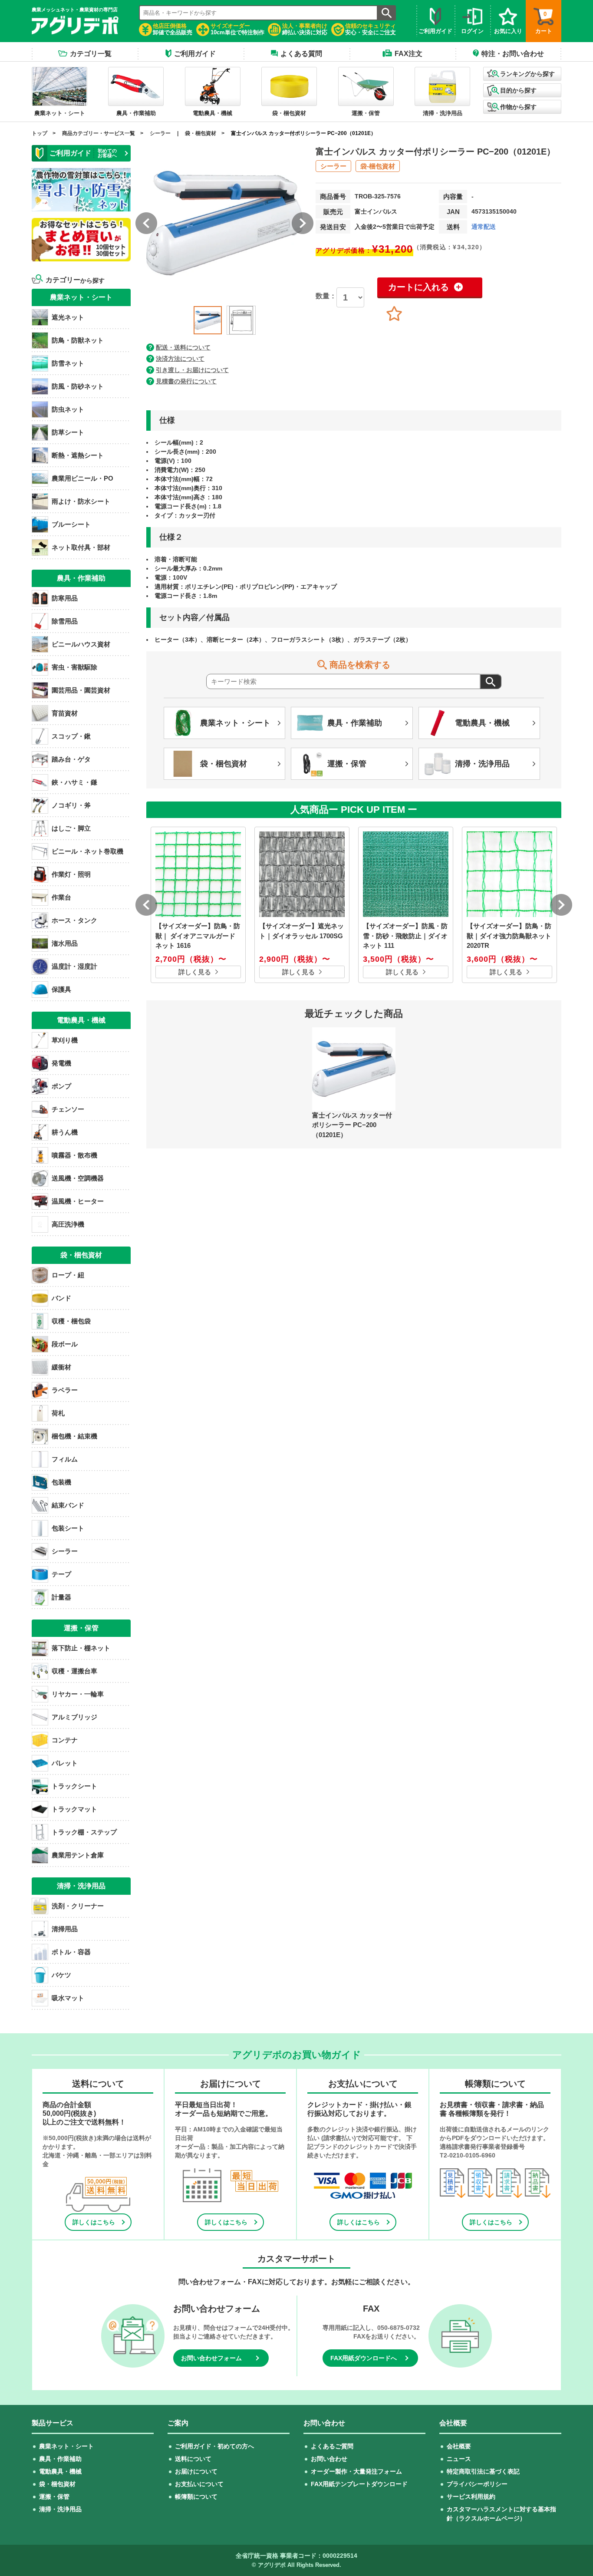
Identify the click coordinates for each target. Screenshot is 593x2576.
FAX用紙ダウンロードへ (364, 2358)
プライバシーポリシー (477, 2484)
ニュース (459, 2459)
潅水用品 (65, 943)
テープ (61, 1574)
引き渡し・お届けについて (192, 370)
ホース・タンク (74, 920)
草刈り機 (65, 1040)
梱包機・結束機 (74, 1436)
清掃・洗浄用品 (60, 2509)
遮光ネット (68, 317)
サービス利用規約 (471, 2497)
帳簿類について (196, 2497)
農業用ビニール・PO (82, 478)
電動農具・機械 (60, 2471)
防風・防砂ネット (78, 386)
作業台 (61, 897)
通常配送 (484, 227)
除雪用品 (65, 621)
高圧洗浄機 (68, 1224)
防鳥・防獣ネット (78, 340)
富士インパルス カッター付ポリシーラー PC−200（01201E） (303, 133)
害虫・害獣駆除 (74, 667)
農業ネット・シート (66, 2446)
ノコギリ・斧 (71, 805)
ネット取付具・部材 (81, 547)
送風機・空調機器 (78, 1178)
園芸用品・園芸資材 (81, 690)
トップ (40, 133)
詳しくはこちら (94, 2222)
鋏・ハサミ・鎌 (74, 782)
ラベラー (65, 1390)
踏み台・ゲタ (71, 759)
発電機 (61, 1063)
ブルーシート (71, 524)
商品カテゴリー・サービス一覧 (99, 133)
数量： (326, 296)
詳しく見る (195, 972)
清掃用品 (65, 1929)
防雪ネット (68, 363)
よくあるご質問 (332, 2446)
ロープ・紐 (68, 1275)
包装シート (68, 1528)
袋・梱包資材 (201, 133)
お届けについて (196, 2471)
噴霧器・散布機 (74, 1155)
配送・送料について (183, 347)
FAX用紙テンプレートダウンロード (359, 2484)
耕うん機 (65, 1132)
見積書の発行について (186, 381)
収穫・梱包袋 (71, 1321)
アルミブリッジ (74, 1717)
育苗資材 (65, 713)
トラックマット (74, 1809)
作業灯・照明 (71, 874)
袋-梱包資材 (378, 166)
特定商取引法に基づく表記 (483, 2471)
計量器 (61, 1597)
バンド (61, 1298)
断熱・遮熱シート (78, 455)
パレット (65, 1763)
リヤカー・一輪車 (78, 1694)
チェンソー (68, 1109)
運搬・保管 (54, 2497)
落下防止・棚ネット (81, 1648)
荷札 (58, 1413)
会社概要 (459, 2446)
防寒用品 (65, 598)
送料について (193, 2459)
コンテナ (65, 1740)
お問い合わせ (329, 2459)
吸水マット (68, 1998)
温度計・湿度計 (74, 966)
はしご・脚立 (71, 828)
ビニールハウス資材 (81, 644)
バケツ (61, 1975)
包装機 (61, 1482)
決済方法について (180, 359)
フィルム (65, 1459)
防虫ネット (68, 409)
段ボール (65, 1344)
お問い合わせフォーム (211, 2358)
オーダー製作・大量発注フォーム (356, 2471)
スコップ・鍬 (71, 736)
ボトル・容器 (71, 1952)
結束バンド (68, 1505)
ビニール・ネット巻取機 (87, 851)
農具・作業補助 (60, 2459)
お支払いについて (199, 2484)
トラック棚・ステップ (84, 1832)
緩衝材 (61, 1367)
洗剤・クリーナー (78, 1906)
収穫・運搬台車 (74, 1671)
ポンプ (61, 1086)
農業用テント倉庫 (78, 1855)
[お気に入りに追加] (394, 314)
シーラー (160, 133)
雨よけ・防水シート (81, 501)
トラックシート (74, 1786)
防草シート (68, 432)
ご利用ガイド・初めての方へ (214, 2446)
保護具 (61, 989)
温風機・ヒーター (78, 1201)
